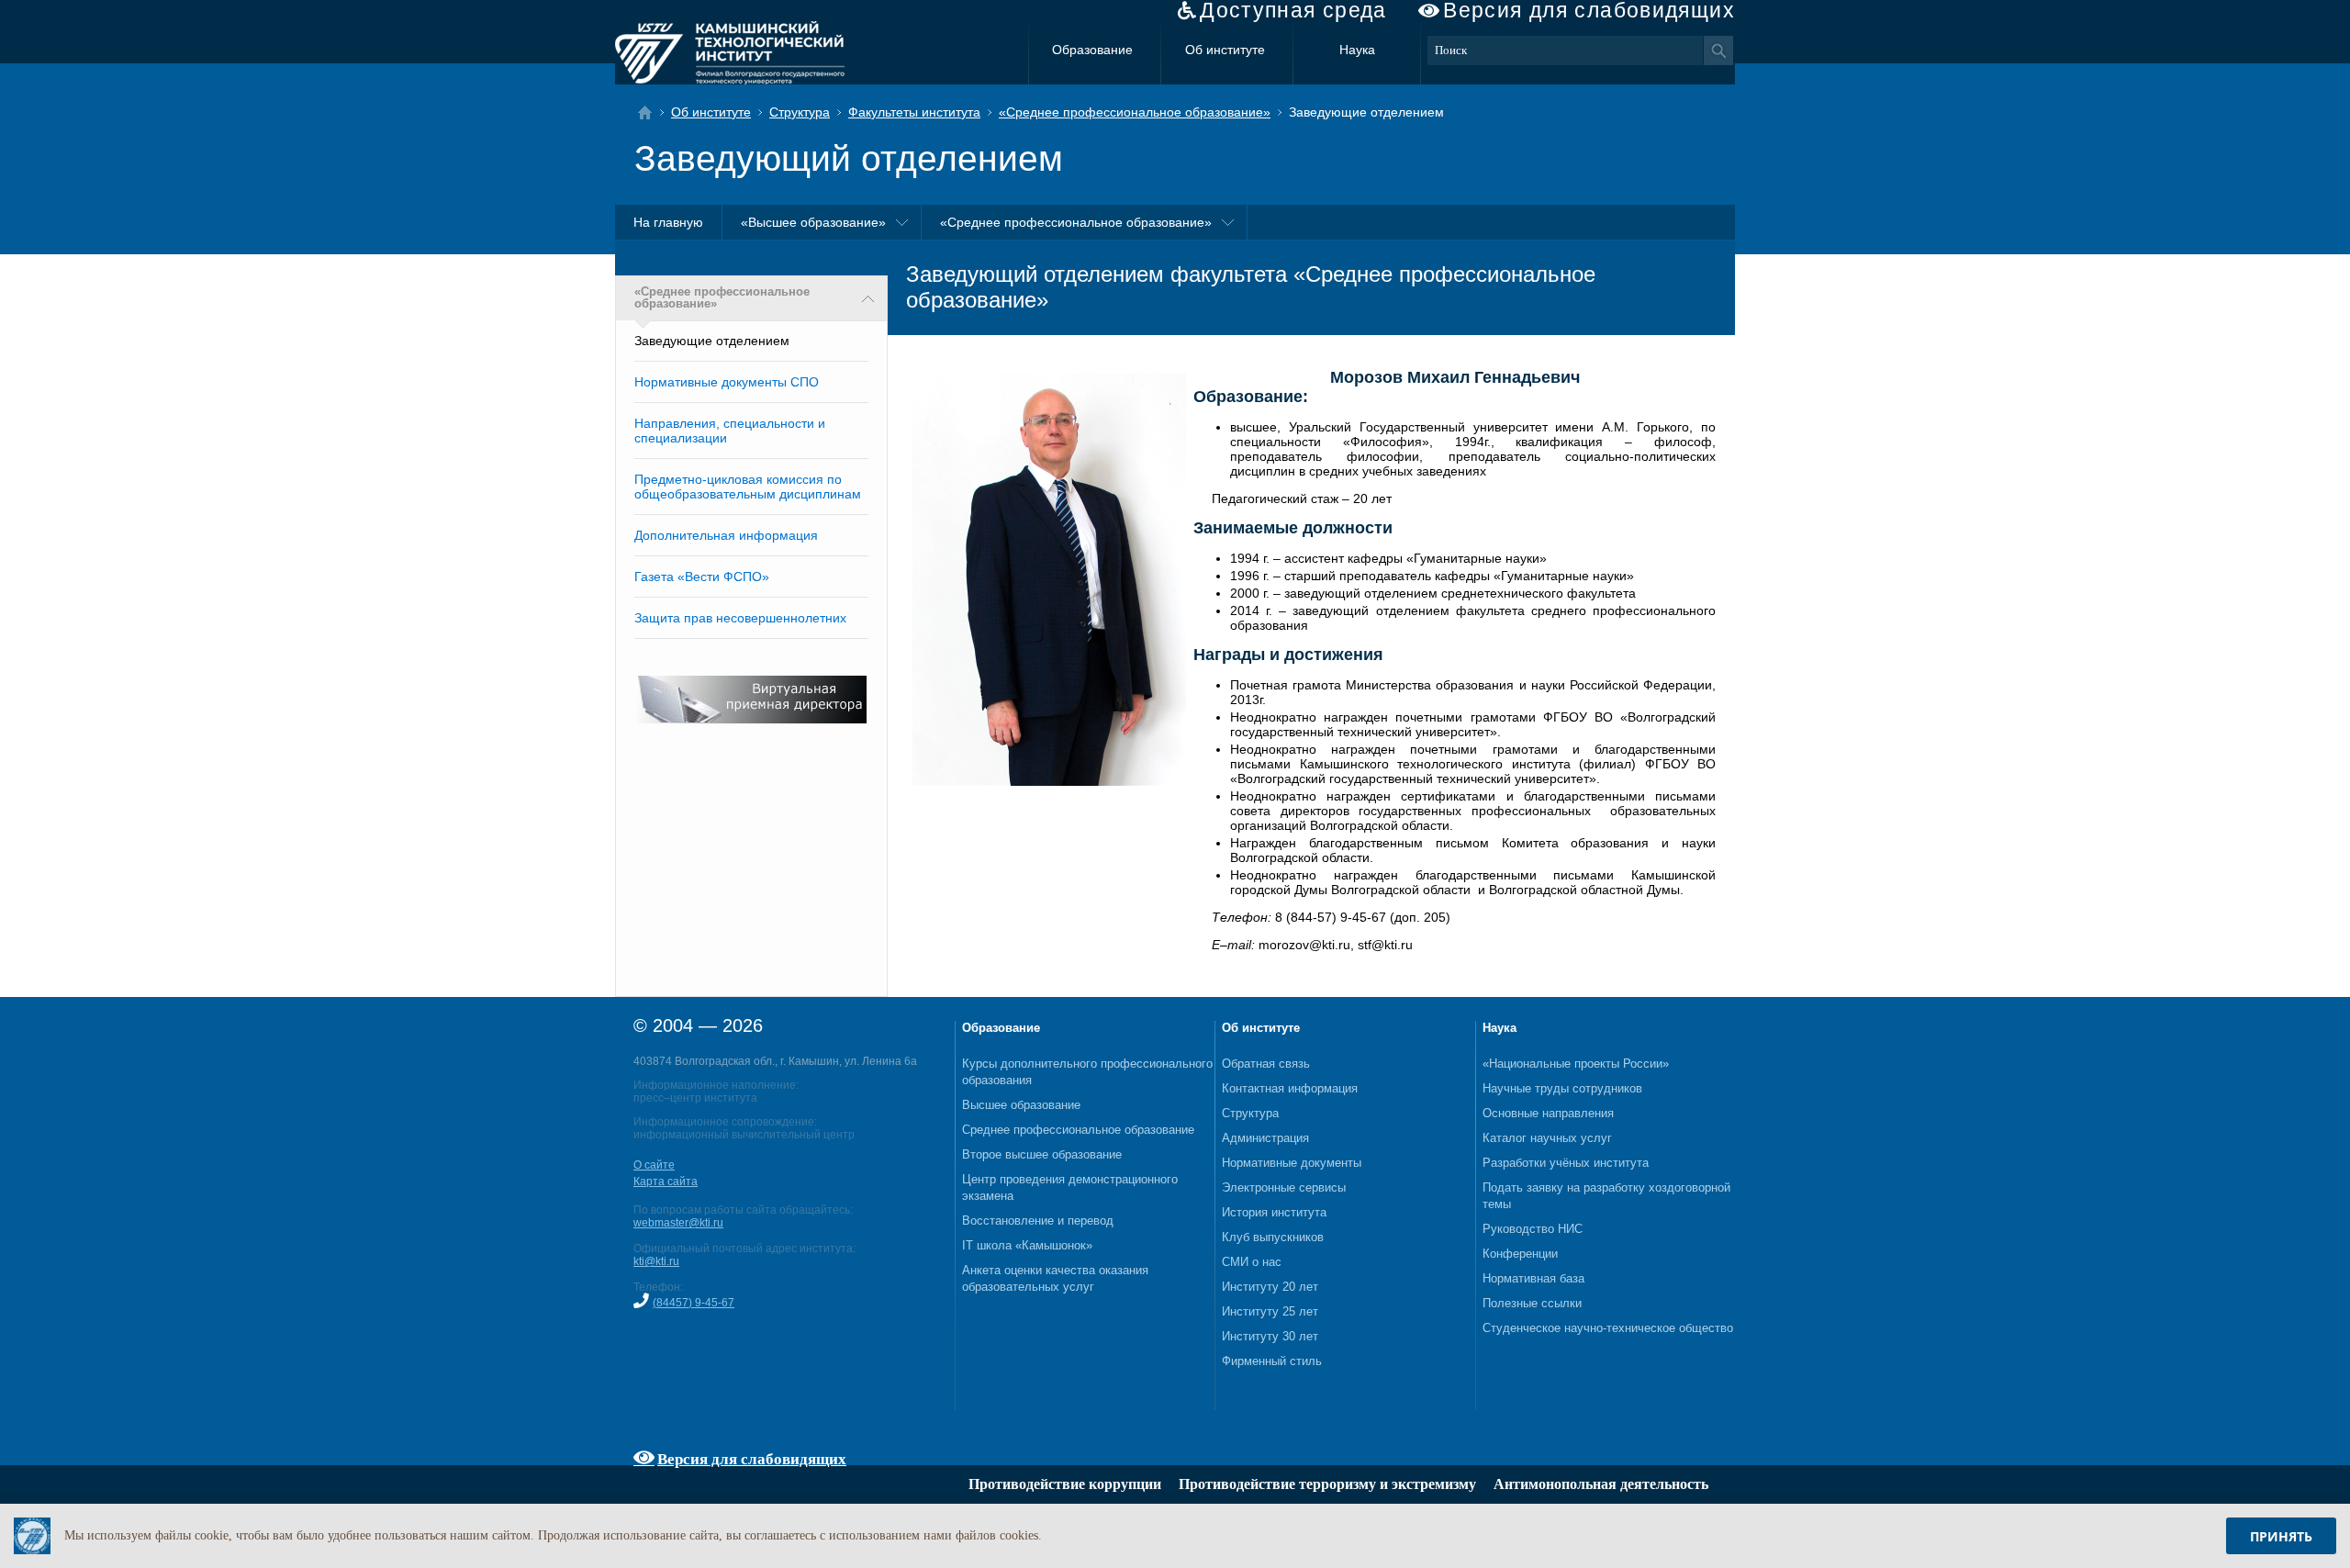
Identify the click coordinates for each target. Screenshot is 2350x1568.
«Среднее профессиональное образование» (1135, 112)
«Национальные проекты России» (1576, 1064)
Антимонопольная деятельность (1601, 1484)
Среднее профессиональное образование (1078, 1130)
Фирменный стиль (1272, 1361)
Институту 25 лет (1270, 1311)
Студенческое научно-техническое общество (1608, 1328)
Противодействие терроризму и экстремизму (1327, 1484)
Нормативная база (1533, 1278)
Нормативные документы (1292, 1163)
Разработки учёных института (1566, 1163)
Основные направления (1548, 1113)
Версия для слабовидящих (1589, 11)
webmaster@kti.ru (678, 1223)
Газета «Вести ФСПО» (702, 577)
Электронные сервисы (1284, 1187)
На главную (668, 222)
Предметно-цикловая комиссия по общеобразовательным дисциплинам (748, 487)
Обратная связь (1266, 1064)
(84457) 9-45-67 (694, 1303)
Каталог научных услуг (1547, 1138)
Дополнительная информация (726, 535)
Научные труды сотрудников (1562, 1088)
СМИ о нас (1252, 1262)
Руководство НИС (1533, 1229)
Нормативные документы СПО (727, 382)
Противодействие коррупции (1065, 1484)
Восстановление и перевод (1038, 1221)
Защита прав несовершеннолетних (740, 618)
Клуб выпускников (1273, 1237)
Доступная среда (1293, 11)
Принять (2281, 1536)
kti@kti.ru (656, 1261)
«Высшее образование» (813, 222)
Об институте (1225, 50)
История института (1274, 1212)
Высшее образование (1021, 1105)
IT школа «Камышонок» (1027, 1245)
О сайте (654, 1165)
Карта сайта (666, 1182)
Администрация (1265, 1138)
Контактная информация (1290, 1088)
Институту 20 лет (1270, 1287)
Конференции (1520, 1254)
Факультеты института (914, 112)
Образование (1092, 50)
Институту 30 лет (1270, 1336)
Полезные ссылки (1532, 1303)
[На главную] (650, 112)
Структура (800, 112)
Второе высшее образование (1042, 1154)
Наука (1357, 50)
